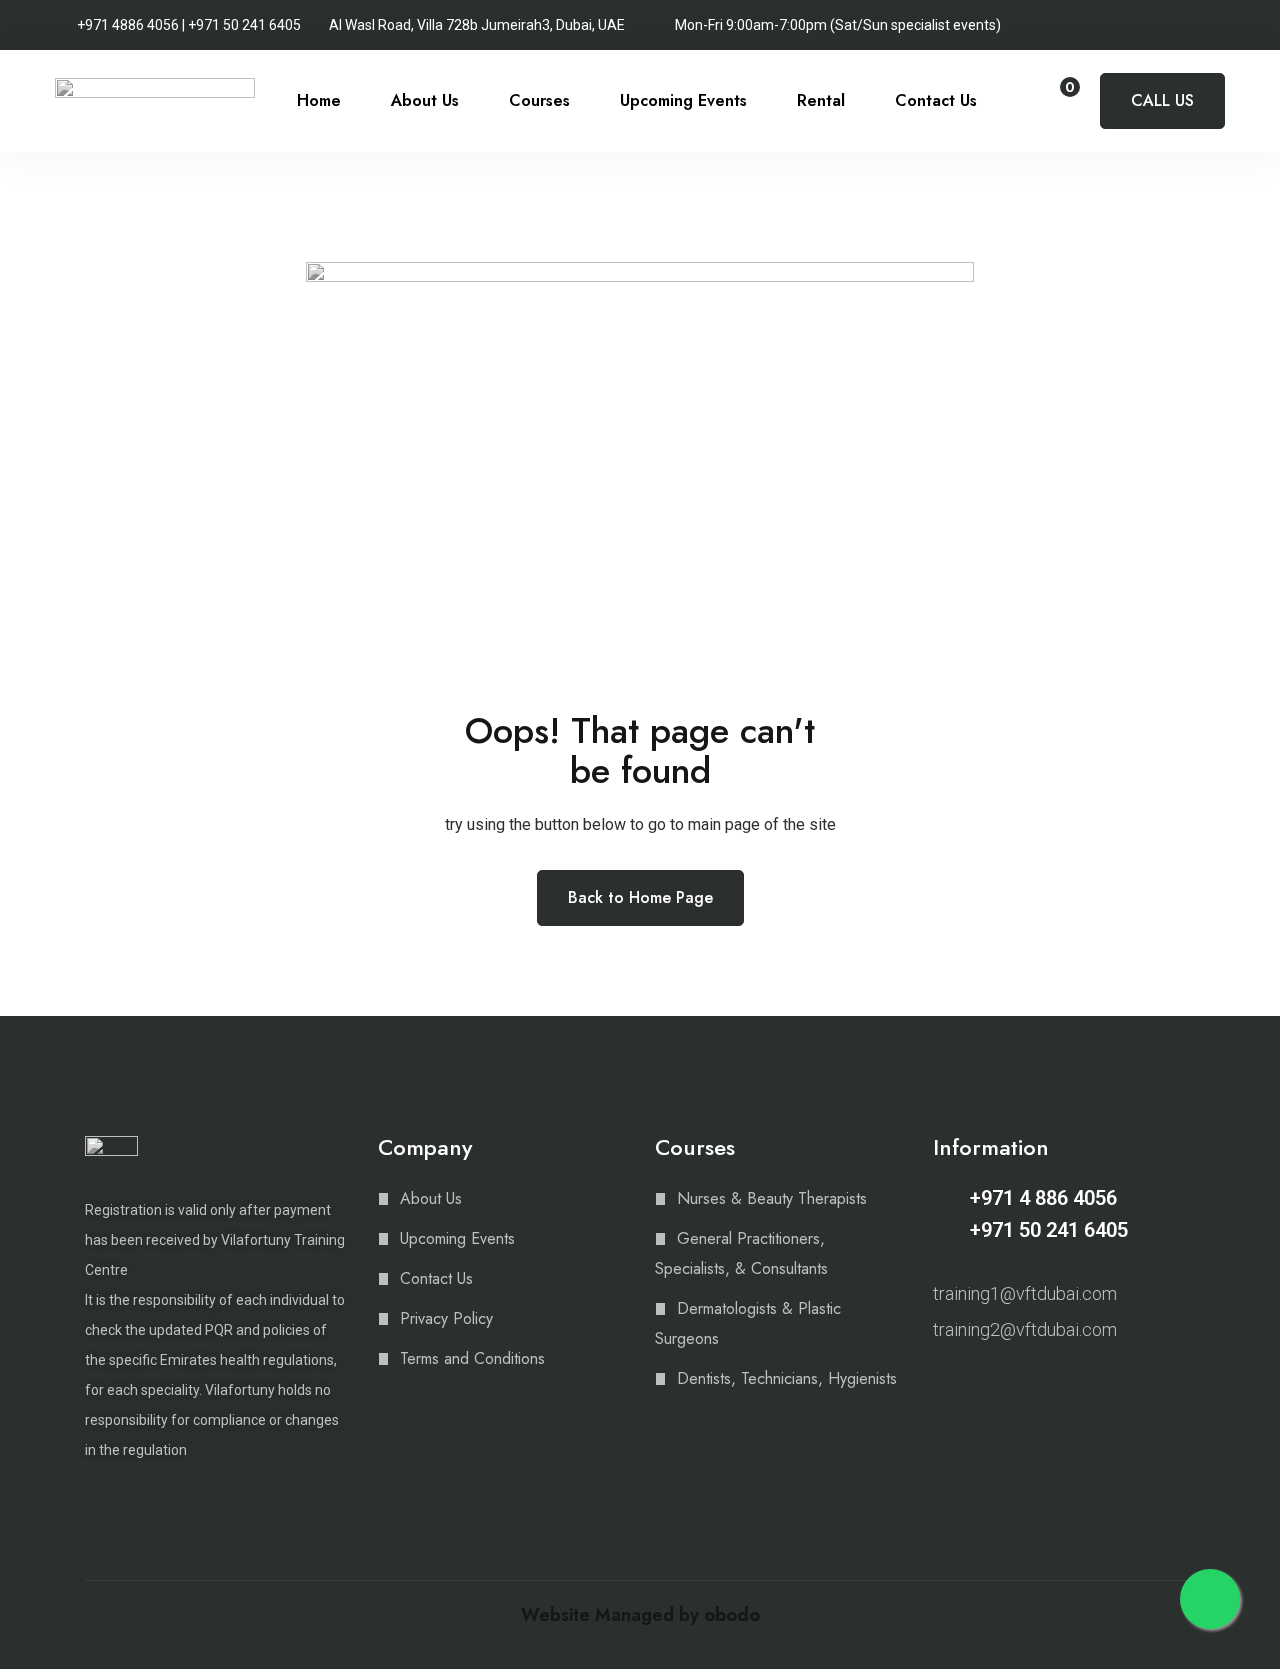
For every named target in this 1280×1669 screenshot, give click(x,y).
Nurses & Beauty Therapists (772, 1198)
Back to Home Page (640, 897)
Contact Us (936, 100)
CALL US (1162, 100)
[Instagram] (942, 1382)
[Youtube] (1012, 1382)
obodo (732, 1615)
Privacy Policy (446, 1318)
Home (319, 100)
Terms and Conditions (472, 1358)
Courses (539, 100)
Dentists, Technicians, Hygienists (787, 1378)
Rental (821, 100)
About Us (425, 100)
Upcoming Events (683, 100)
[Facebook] (977, 1382)
